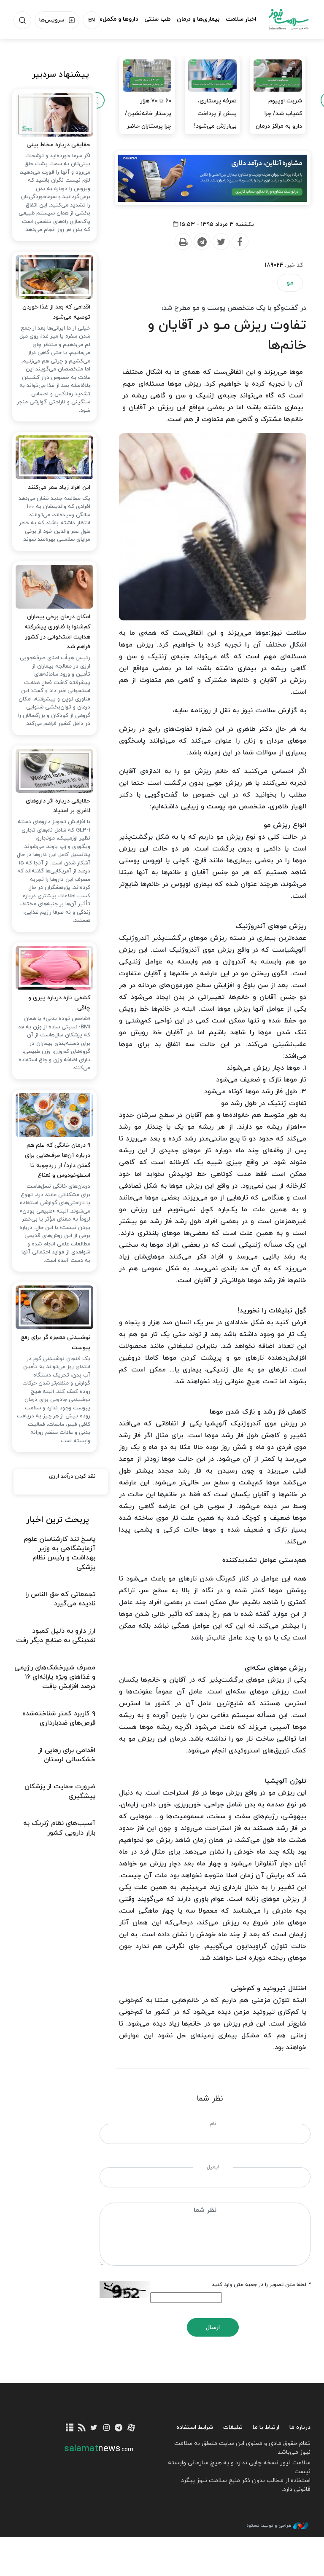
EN (92, 20)
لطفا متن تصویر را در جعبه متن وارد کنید (261, 2285)
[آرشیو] (69, 2428)
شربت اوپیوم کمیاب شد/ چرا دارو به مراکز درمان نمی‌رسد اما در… (279, 120)
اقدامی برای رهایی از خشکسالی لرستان (67, 1755)
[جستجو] (22, 20)
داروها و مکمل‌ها (117, 19)
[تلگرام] (119, 2428)
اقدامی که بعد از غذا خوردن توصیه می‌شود (56, 312)
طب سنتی (158, 19)
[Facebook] (240, 242)
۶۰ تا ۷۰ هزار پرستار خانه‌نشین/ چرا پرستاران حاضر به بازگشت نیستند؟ (148, 126)
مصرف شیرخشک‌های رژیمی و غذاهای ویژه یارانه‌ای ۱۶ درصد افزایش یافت (55, 1677)
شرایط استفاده (195, 2427)
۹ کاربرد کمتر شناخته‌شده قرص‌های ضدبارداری (59, 1718)
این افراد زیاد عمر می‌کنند (59, 487)
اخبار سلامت (241, 19)
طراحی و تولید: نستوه (269, 2525)
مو (290, 283)
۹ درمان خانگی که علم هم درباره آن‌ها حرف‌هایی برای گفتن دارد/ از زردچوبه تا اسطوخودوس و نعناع (58, 1160)
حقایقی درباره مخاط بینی (58, 145)
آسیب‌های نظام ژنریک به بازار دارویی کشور (59, 1828)
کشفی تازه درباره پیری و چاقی (59, 1003)
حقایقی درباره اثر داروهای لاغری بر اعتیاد (58, 806)
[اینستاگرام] (107, 2428)
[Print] (183, 242)
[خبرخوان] (82, 2428)
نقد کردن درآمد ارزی (72, 1476)
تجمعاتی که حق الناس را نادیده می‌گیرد (60, 1599)
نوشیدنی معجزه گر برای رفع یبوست (55, 1343)
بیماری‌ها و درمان (198, 19)
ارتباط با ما (266, 2427)
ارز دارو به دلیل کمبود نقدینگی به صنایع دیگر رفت (56, 1636)
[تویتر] (94, 2428)
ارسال (213, 2328)
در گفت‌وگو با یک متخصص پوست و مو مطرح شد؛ (234, 308)
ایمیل (213, 2167)
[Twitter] (221, 242)
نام (213, 2124)
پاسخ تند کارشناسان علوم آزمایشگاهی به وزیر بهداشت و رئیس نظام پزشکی (59, 1553)
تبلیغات (233, 2427)
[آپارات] (131, 2428)
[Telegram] (202, 242)
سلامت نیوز (289, 19)
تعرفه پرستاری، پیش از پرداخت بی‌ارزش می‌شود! (215, 114)
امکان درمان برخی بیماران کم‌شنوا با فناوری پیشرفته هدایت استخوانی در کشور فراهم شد (57, 632)
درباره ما (300, 2427)
